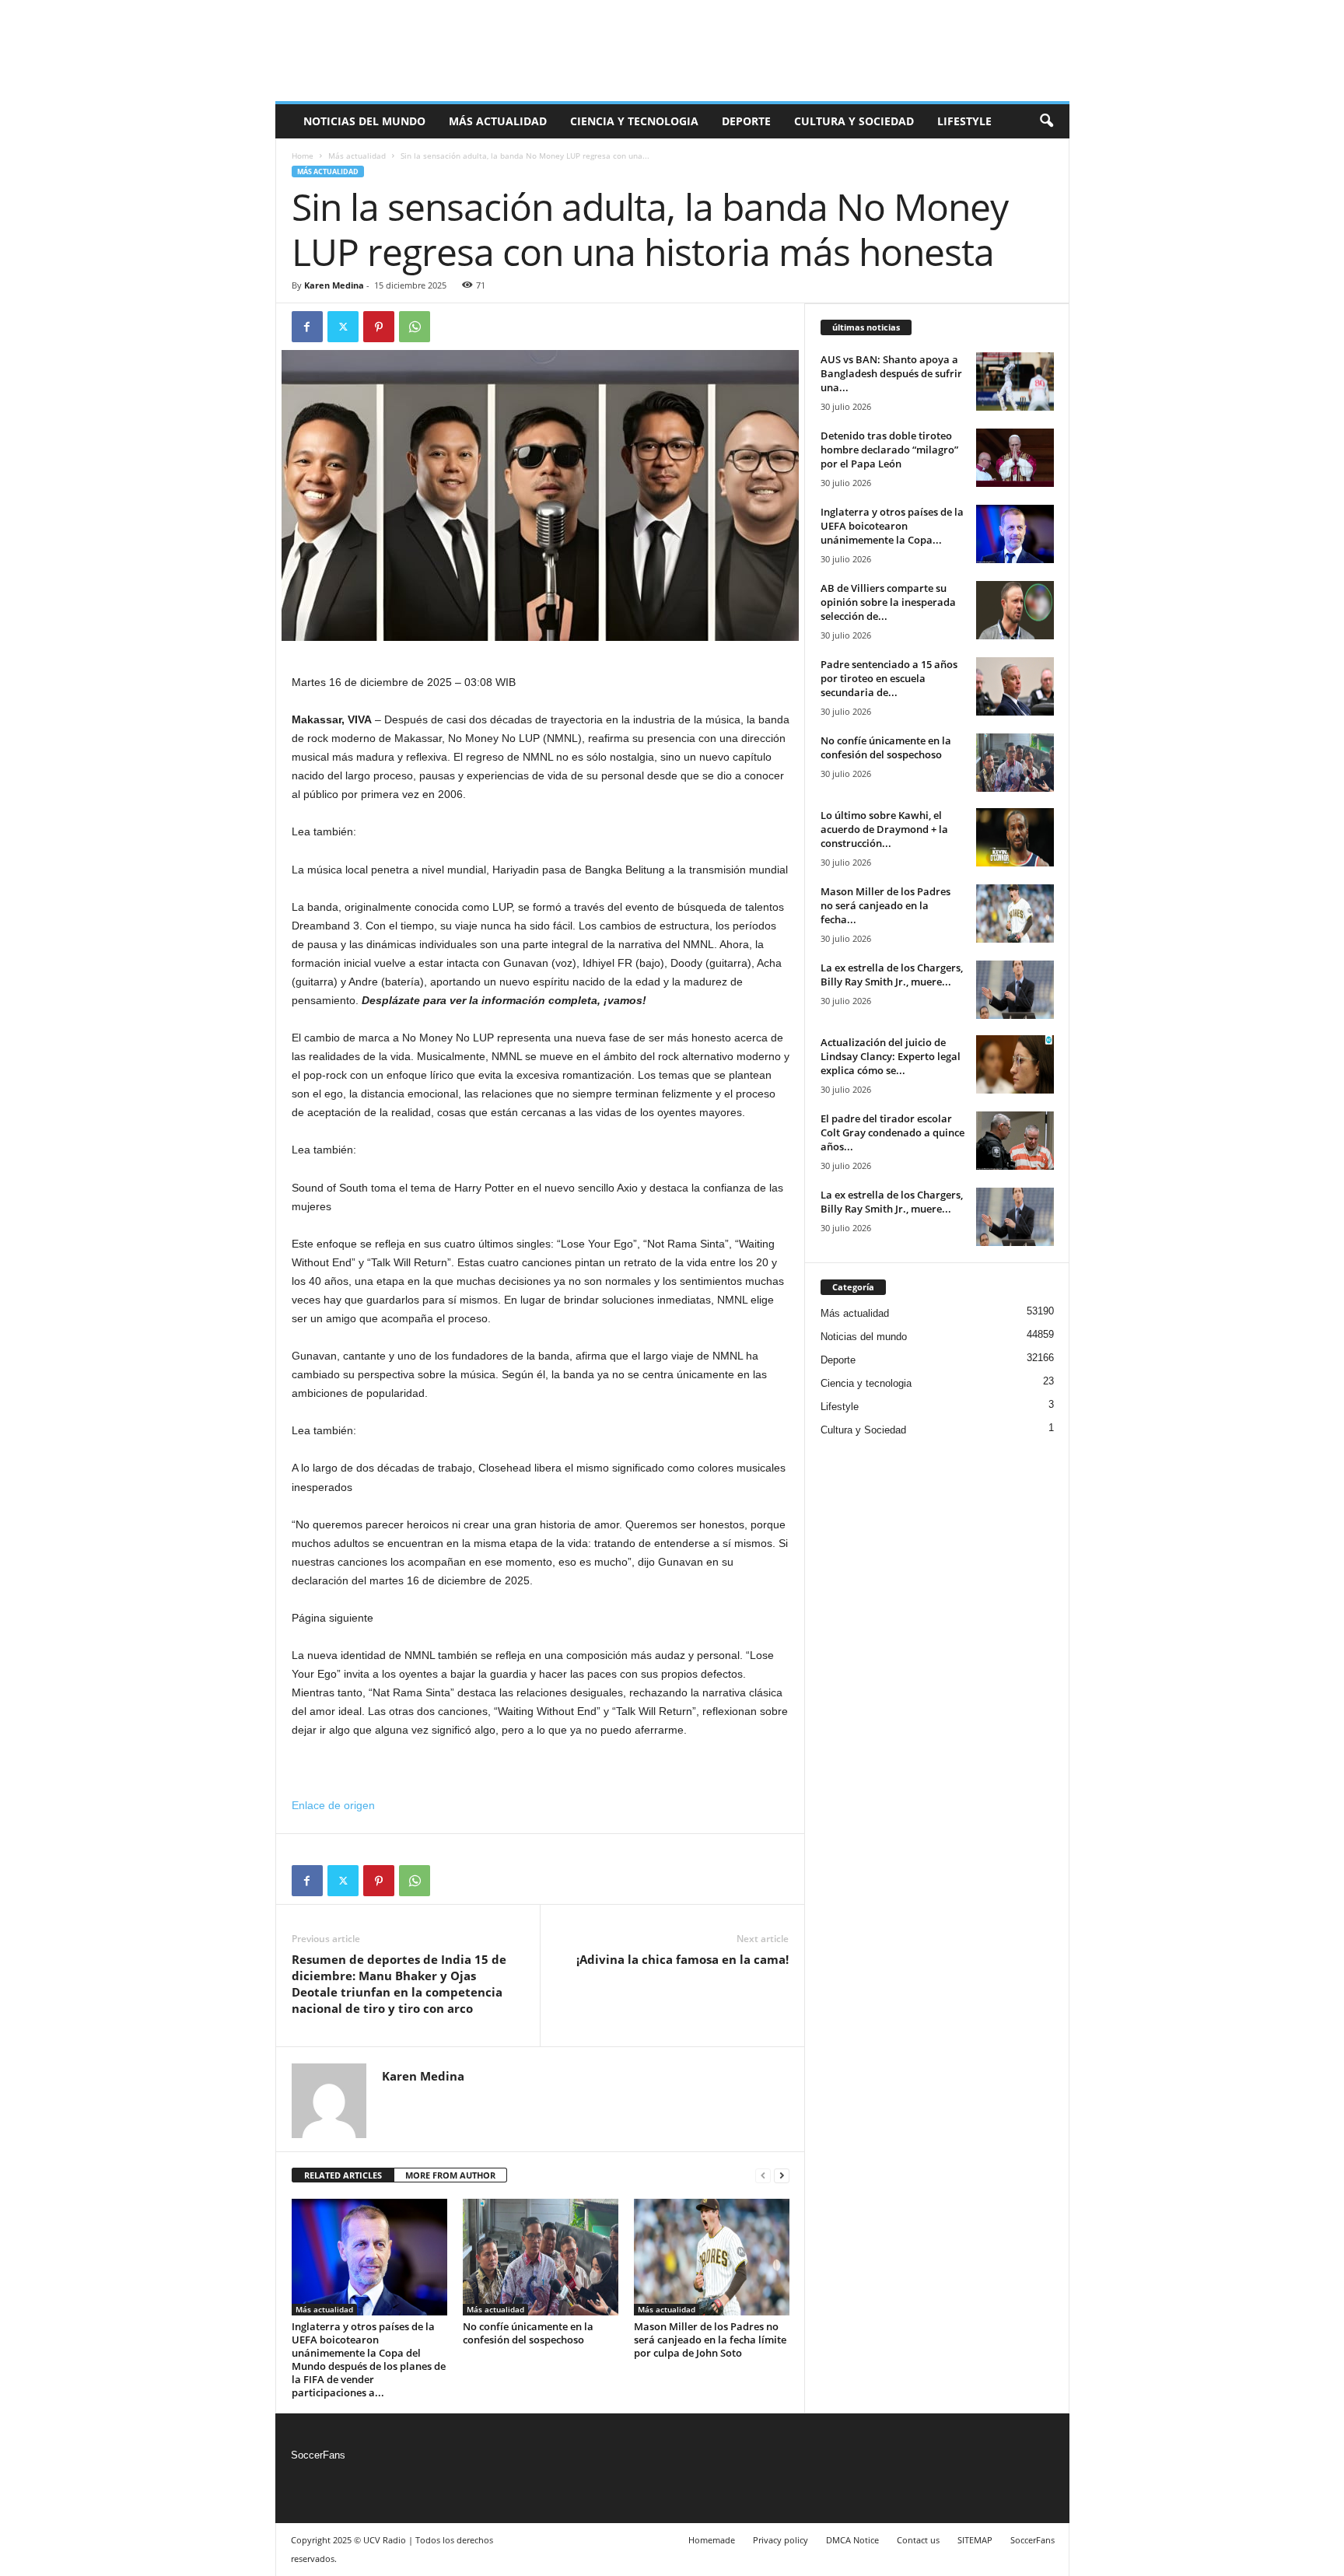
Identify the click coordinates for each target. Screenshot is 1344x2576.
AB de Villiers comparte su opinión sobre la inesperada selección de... (888, 602)
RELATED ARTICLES (343, 2175)
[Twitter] (343, 327)
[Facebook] (307, 327)
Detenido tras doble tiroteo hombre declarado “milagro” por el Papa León (889, 450)
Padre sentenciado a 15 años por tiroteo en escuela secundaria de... (889, 678)
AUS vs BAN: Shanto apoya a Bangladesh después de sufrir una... (891, 373)
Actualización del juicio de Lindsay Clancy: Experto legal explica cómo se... (891, 1056)
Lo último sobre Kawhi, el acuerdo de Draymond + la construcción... (884, 829)
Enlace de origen (333, 1805)
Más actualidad (498, 121)
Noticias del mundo (364, 121)
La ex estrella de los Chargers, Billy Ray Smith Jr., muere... (892, 975)
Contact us (918, 2540)
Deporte (746, 121)
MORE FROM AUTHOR (450, 2175)
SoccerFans (318, 2455)
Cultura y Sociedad (854, 121)
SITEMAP (975, 2540)
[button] (1046, 121)
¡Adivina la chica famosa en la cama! (682, 1959)
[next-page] (782, 2176)
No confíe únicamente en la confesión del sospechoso (528, 2333)
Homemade (712, 2540)
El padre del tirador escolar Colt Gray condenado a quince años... (892, 1132)
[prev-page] (763, 2176)
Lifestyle (964, 121)
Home (303, 156)
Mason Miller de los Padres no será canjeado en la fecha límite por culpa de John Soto (710, 2340)
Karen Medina (334, 285)
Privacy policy (780, 2540)
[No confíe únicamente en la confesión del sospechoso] (541, 2257)
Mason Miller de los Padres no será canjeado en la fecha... (885, 905)
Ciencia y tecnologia (634, 121)
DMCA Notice (852, 2540)
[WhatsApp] (415, 327)
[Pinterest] (379, 327)
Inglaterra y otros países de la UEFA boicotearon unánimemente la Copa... (892, 526)
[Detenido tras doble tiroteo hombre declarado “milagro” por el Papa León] (1015, 458)
